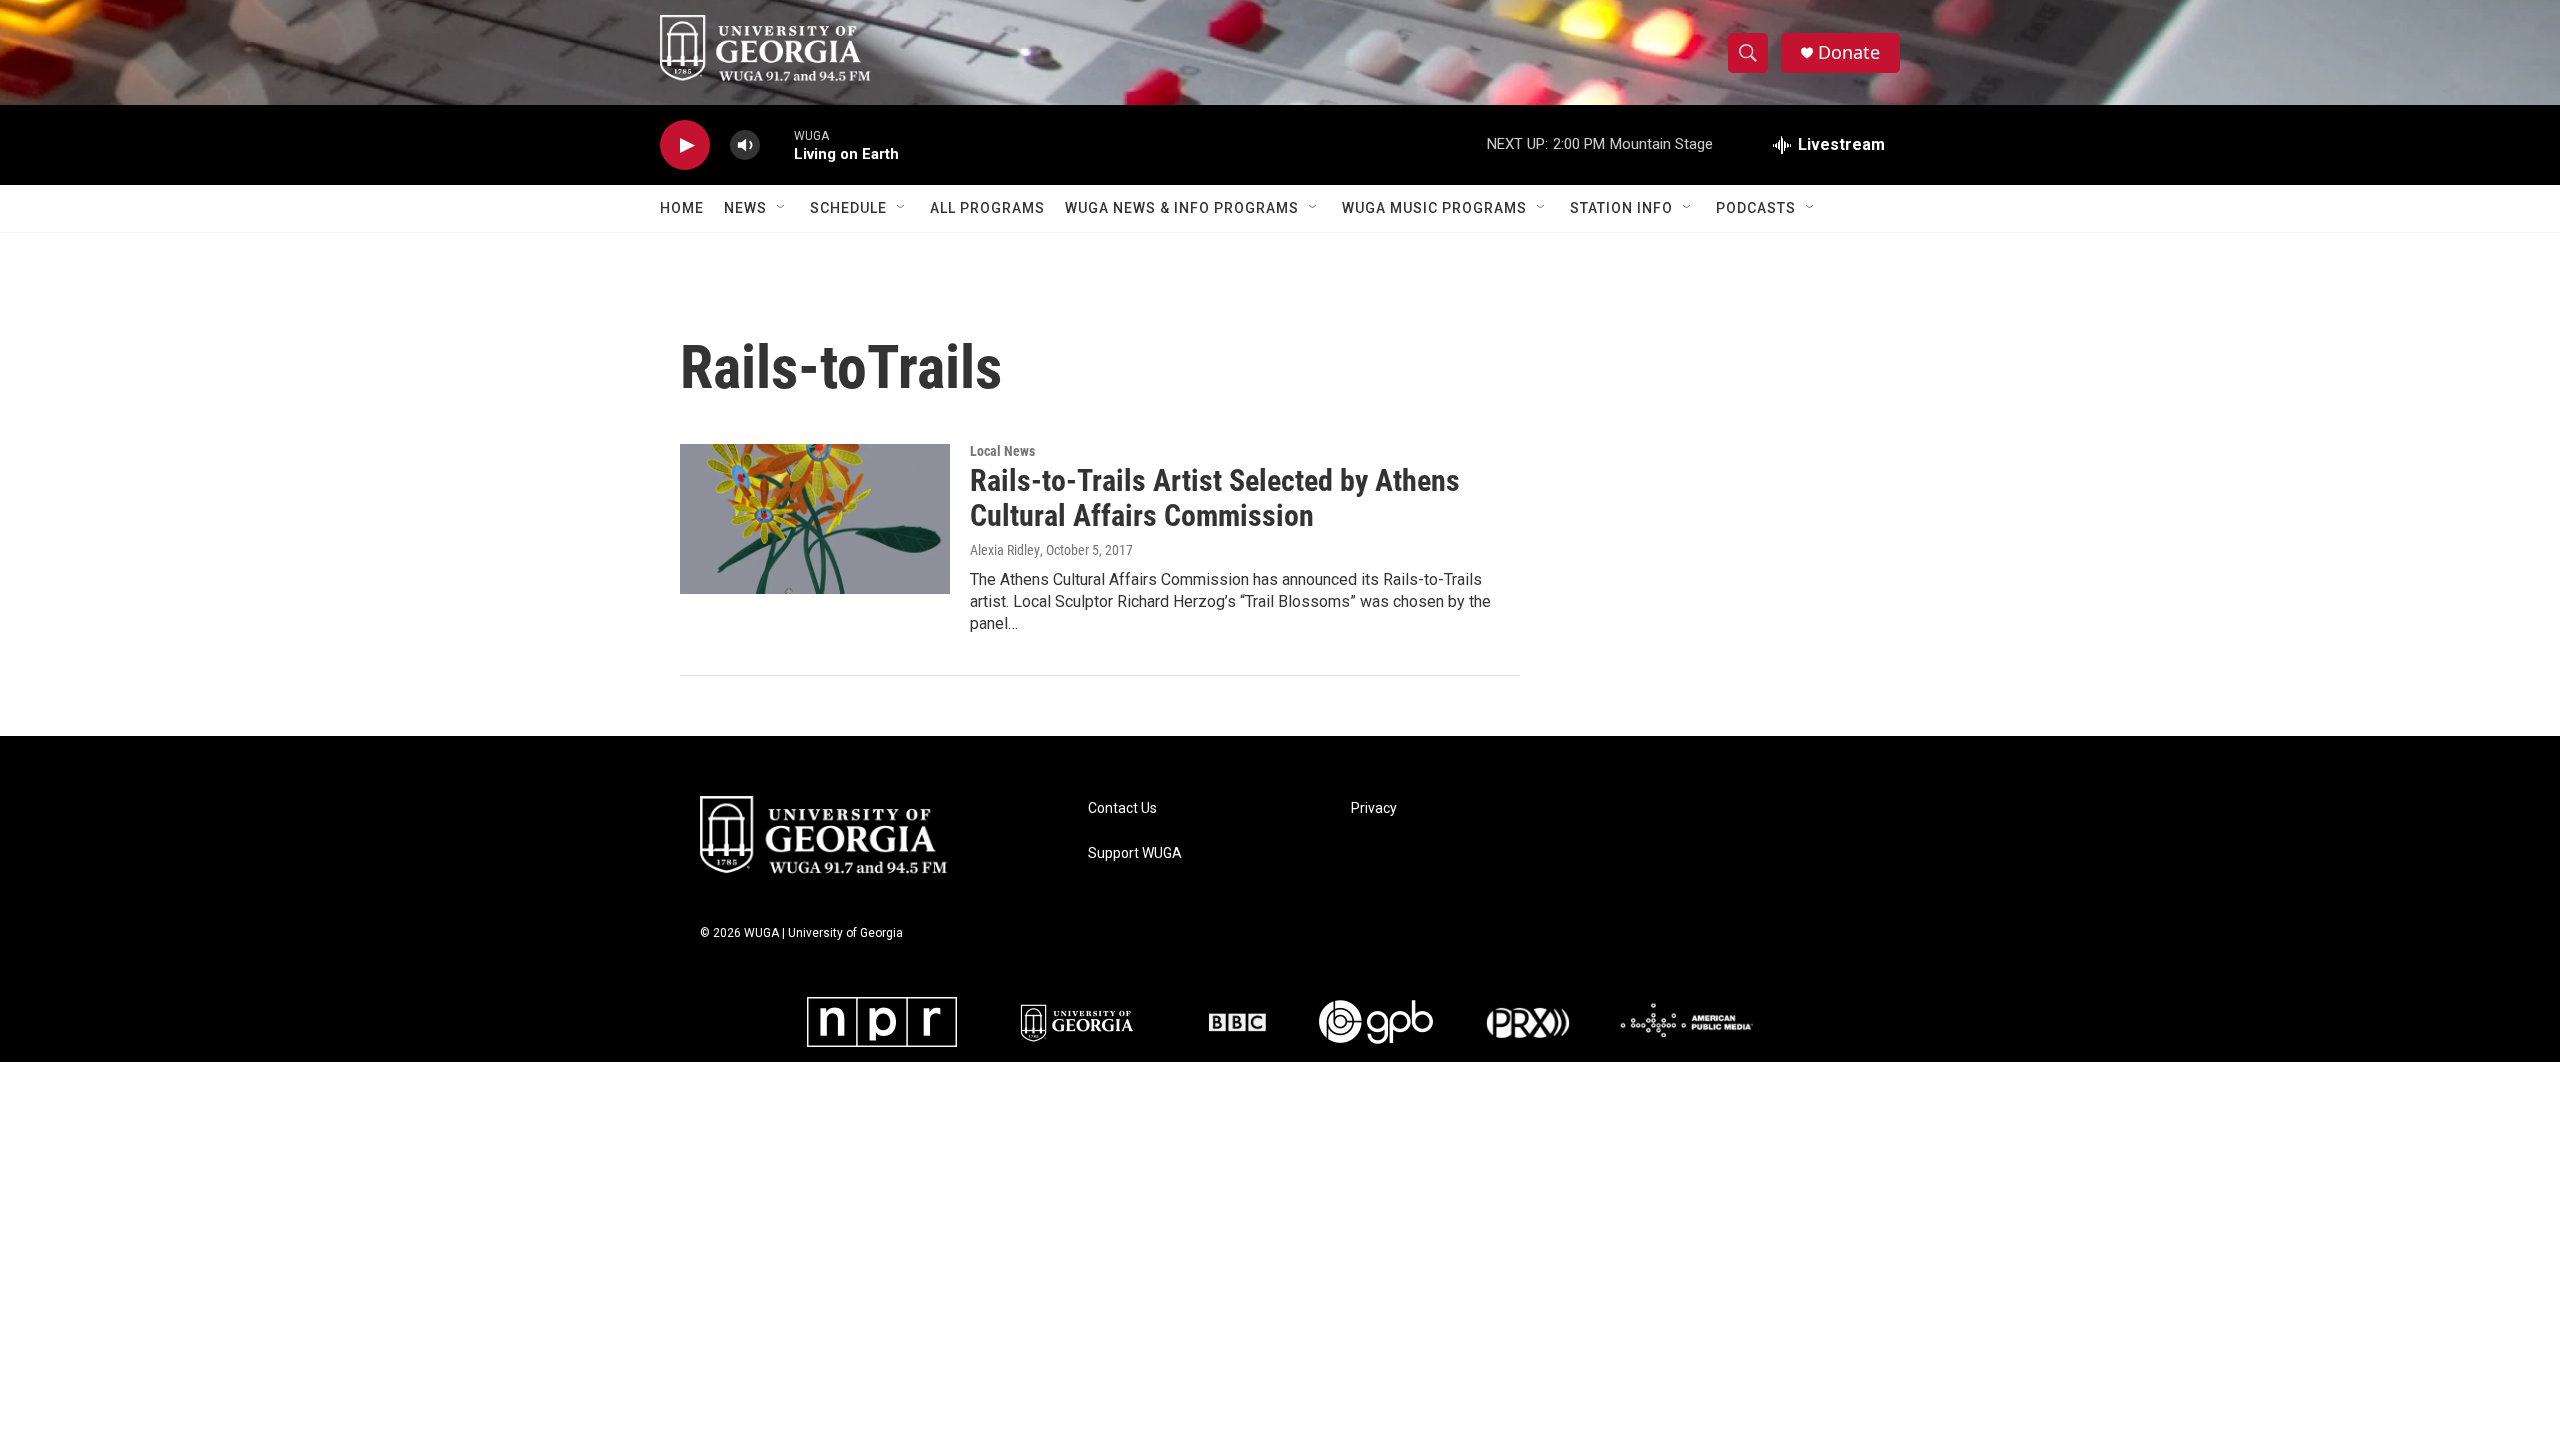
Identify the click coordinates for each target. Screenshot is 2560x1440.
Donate (1849, 52)
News (745, 208)
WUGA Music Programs (1434, 208)
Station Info (1621, 208)
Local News (1002, 451)
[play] (685, 145)
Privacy (1374, 808)
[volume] (745, 145)
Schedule (848, 208)
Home (682, 208)
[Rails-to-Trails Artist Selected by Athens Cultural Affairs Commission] (815, 519)
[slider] (777, 144)
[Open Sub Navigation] (782, 208)
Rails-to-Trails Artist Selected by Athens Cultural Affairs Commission (1215, 498)
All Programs (987, 208)
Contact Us (1122, 808)
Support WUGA (1135, 853)
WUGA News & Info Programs (1182, 208)
